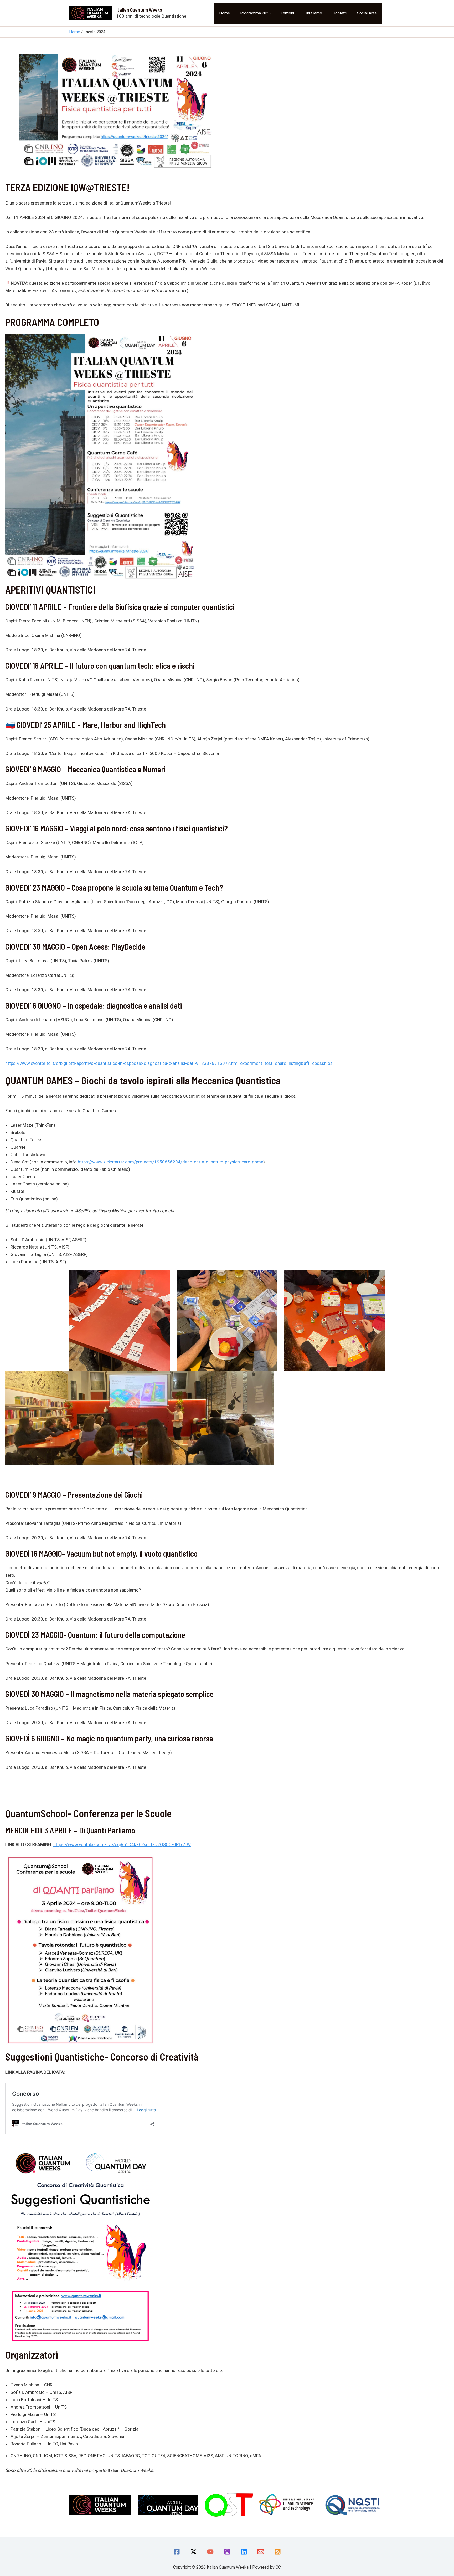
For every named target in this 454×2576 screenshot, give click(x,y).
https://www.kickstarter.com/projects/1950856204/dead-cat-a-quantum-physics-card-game (171, 1162)
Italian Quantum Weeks (139, 10)
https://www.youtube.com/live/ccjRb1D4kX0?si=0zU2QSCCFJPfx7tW (122, 1844)
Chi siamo (313, 13)
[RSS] (278, 2552)
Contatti (340, 13)
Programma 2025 (255, 13)
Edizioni (287, 13)
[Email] (261, 2552)
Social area (367, 13)
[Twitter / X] (194, 2552)
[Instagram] (227, 2552)
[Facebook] (177, 2552)
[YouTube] (210, 2552)
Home (225, 13)
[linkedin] (244, 2552)
